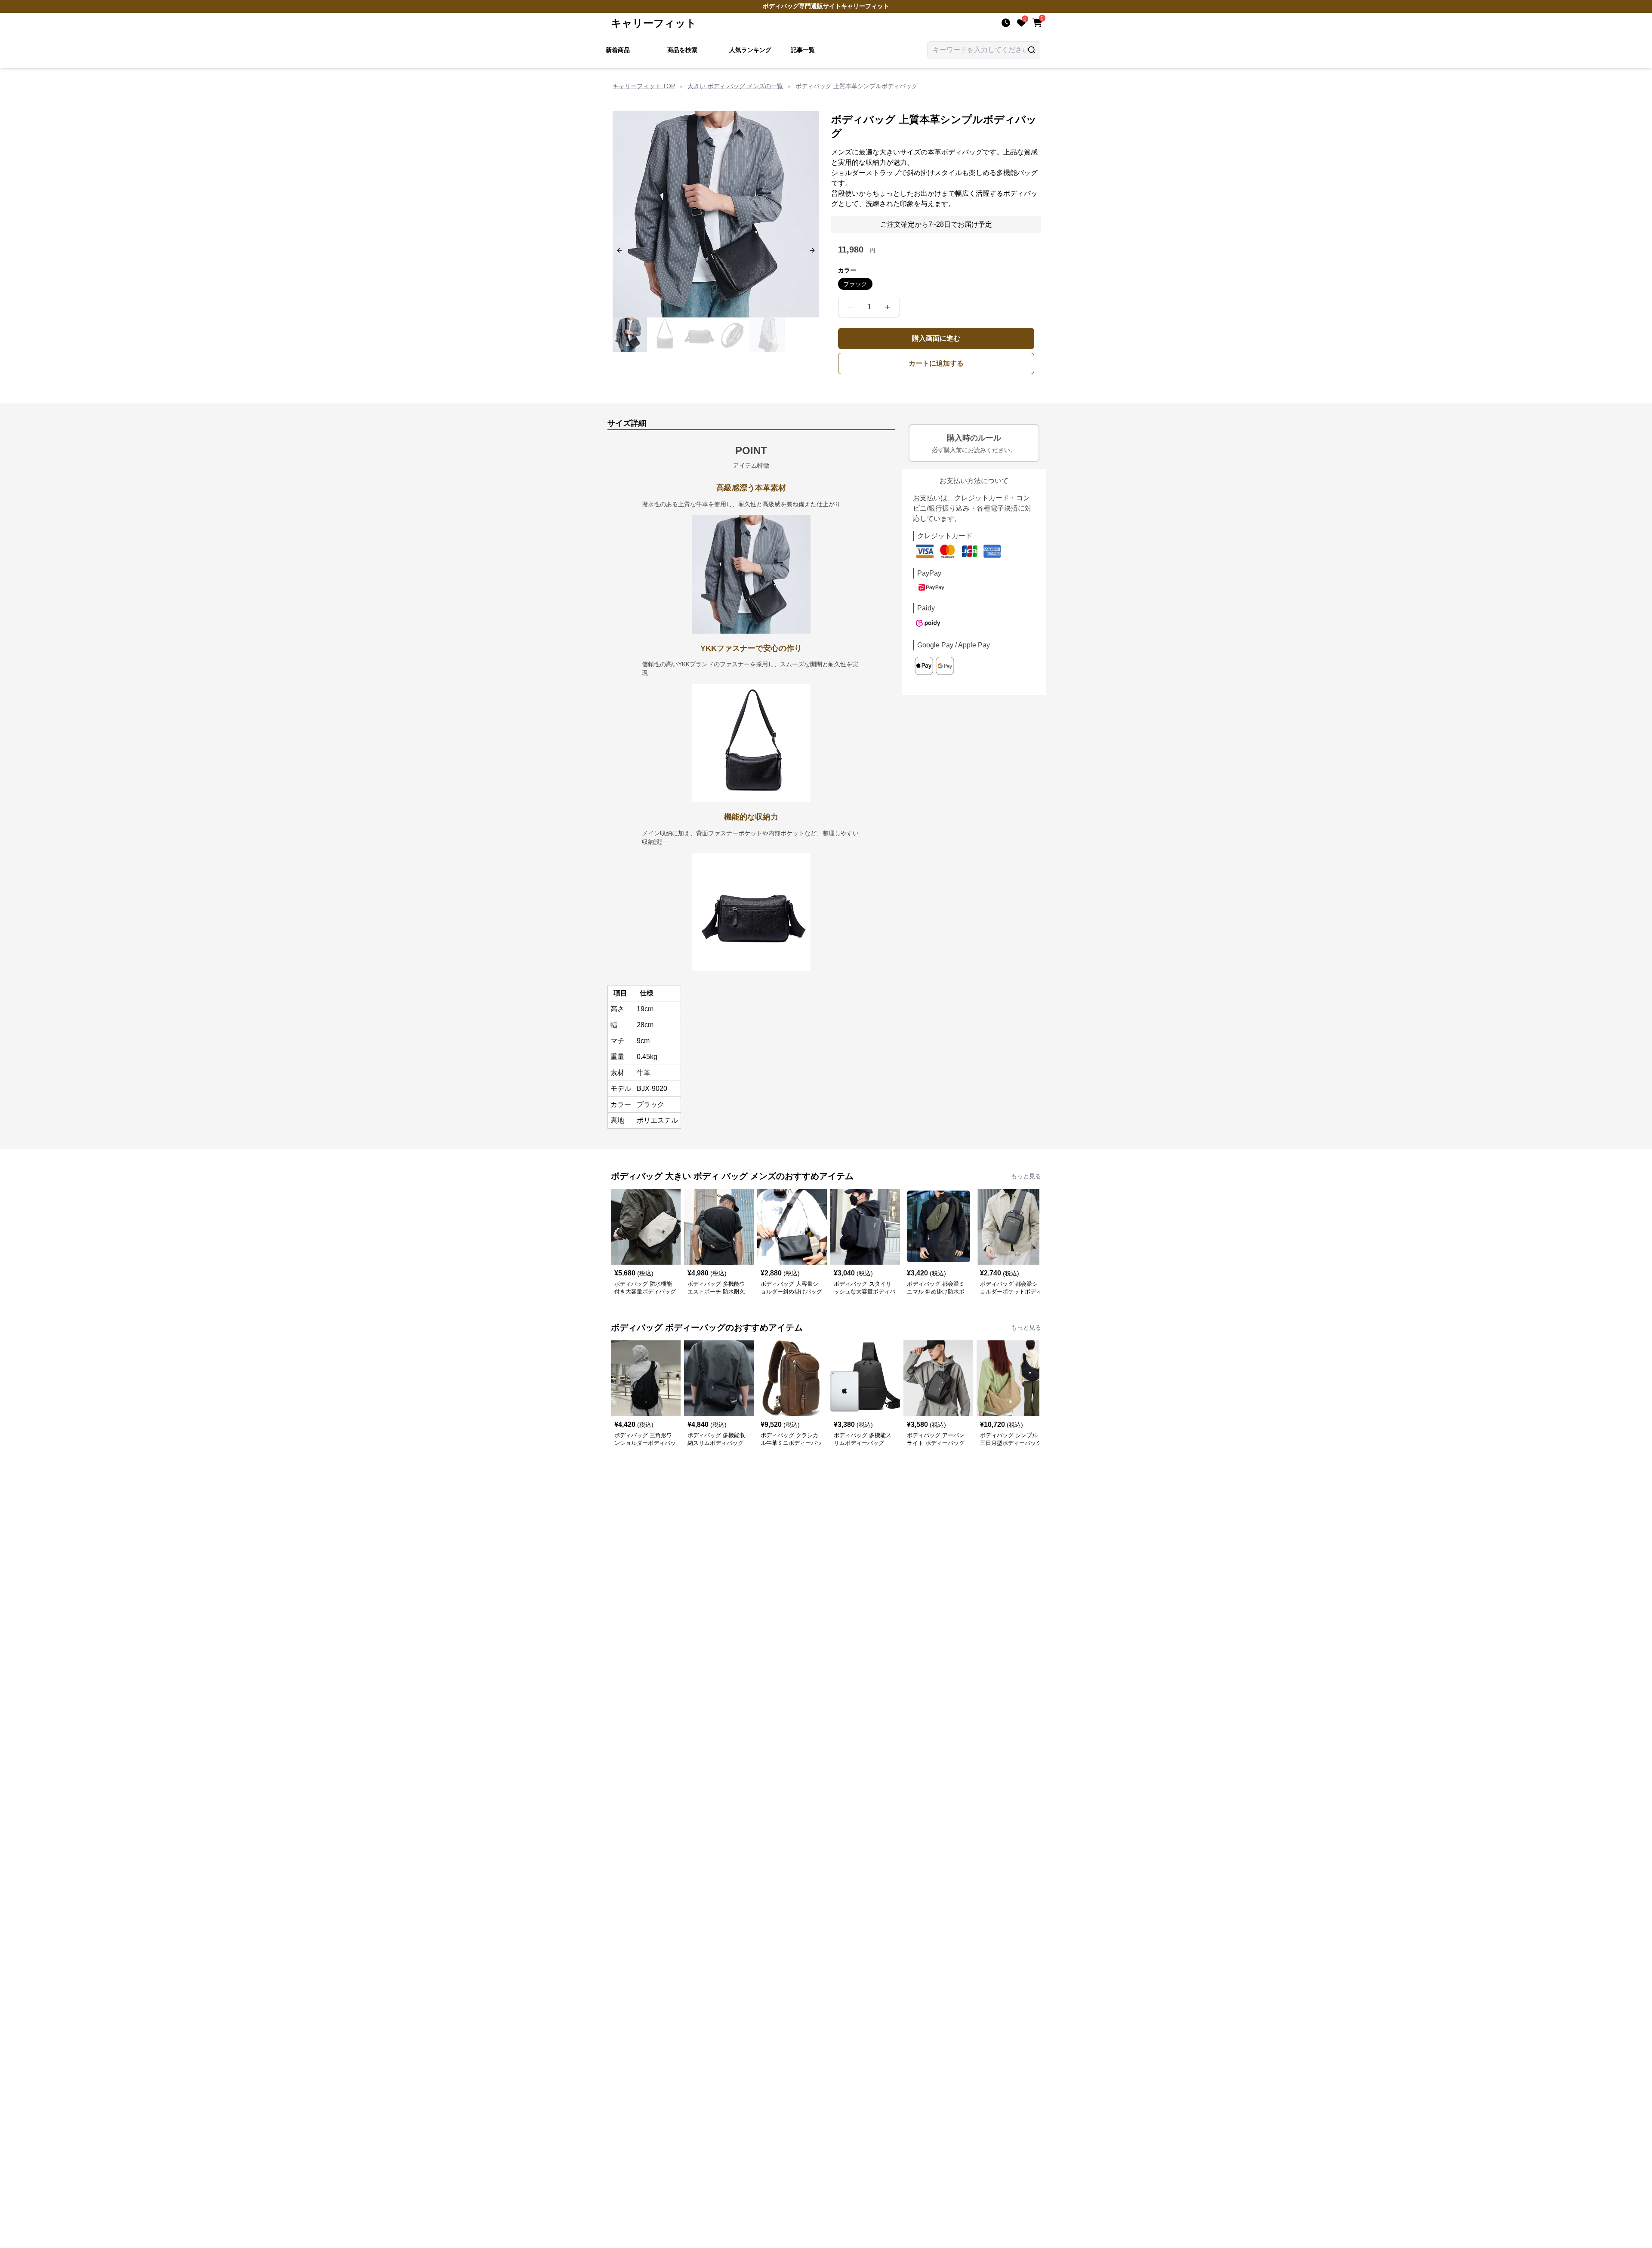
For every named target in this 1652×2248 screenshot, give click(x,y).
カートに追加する (936, 363)
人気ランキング (750, 50)
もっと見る (1026, 1176)
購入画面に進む (936, 338)
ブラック (855, 284)
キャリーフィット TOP (644, 86)
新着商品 (618, 50)
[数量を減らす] (851, 307)
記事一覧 (803, 50)
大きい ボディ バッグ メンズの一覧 (735, 86)
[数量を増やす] (888, 307)
